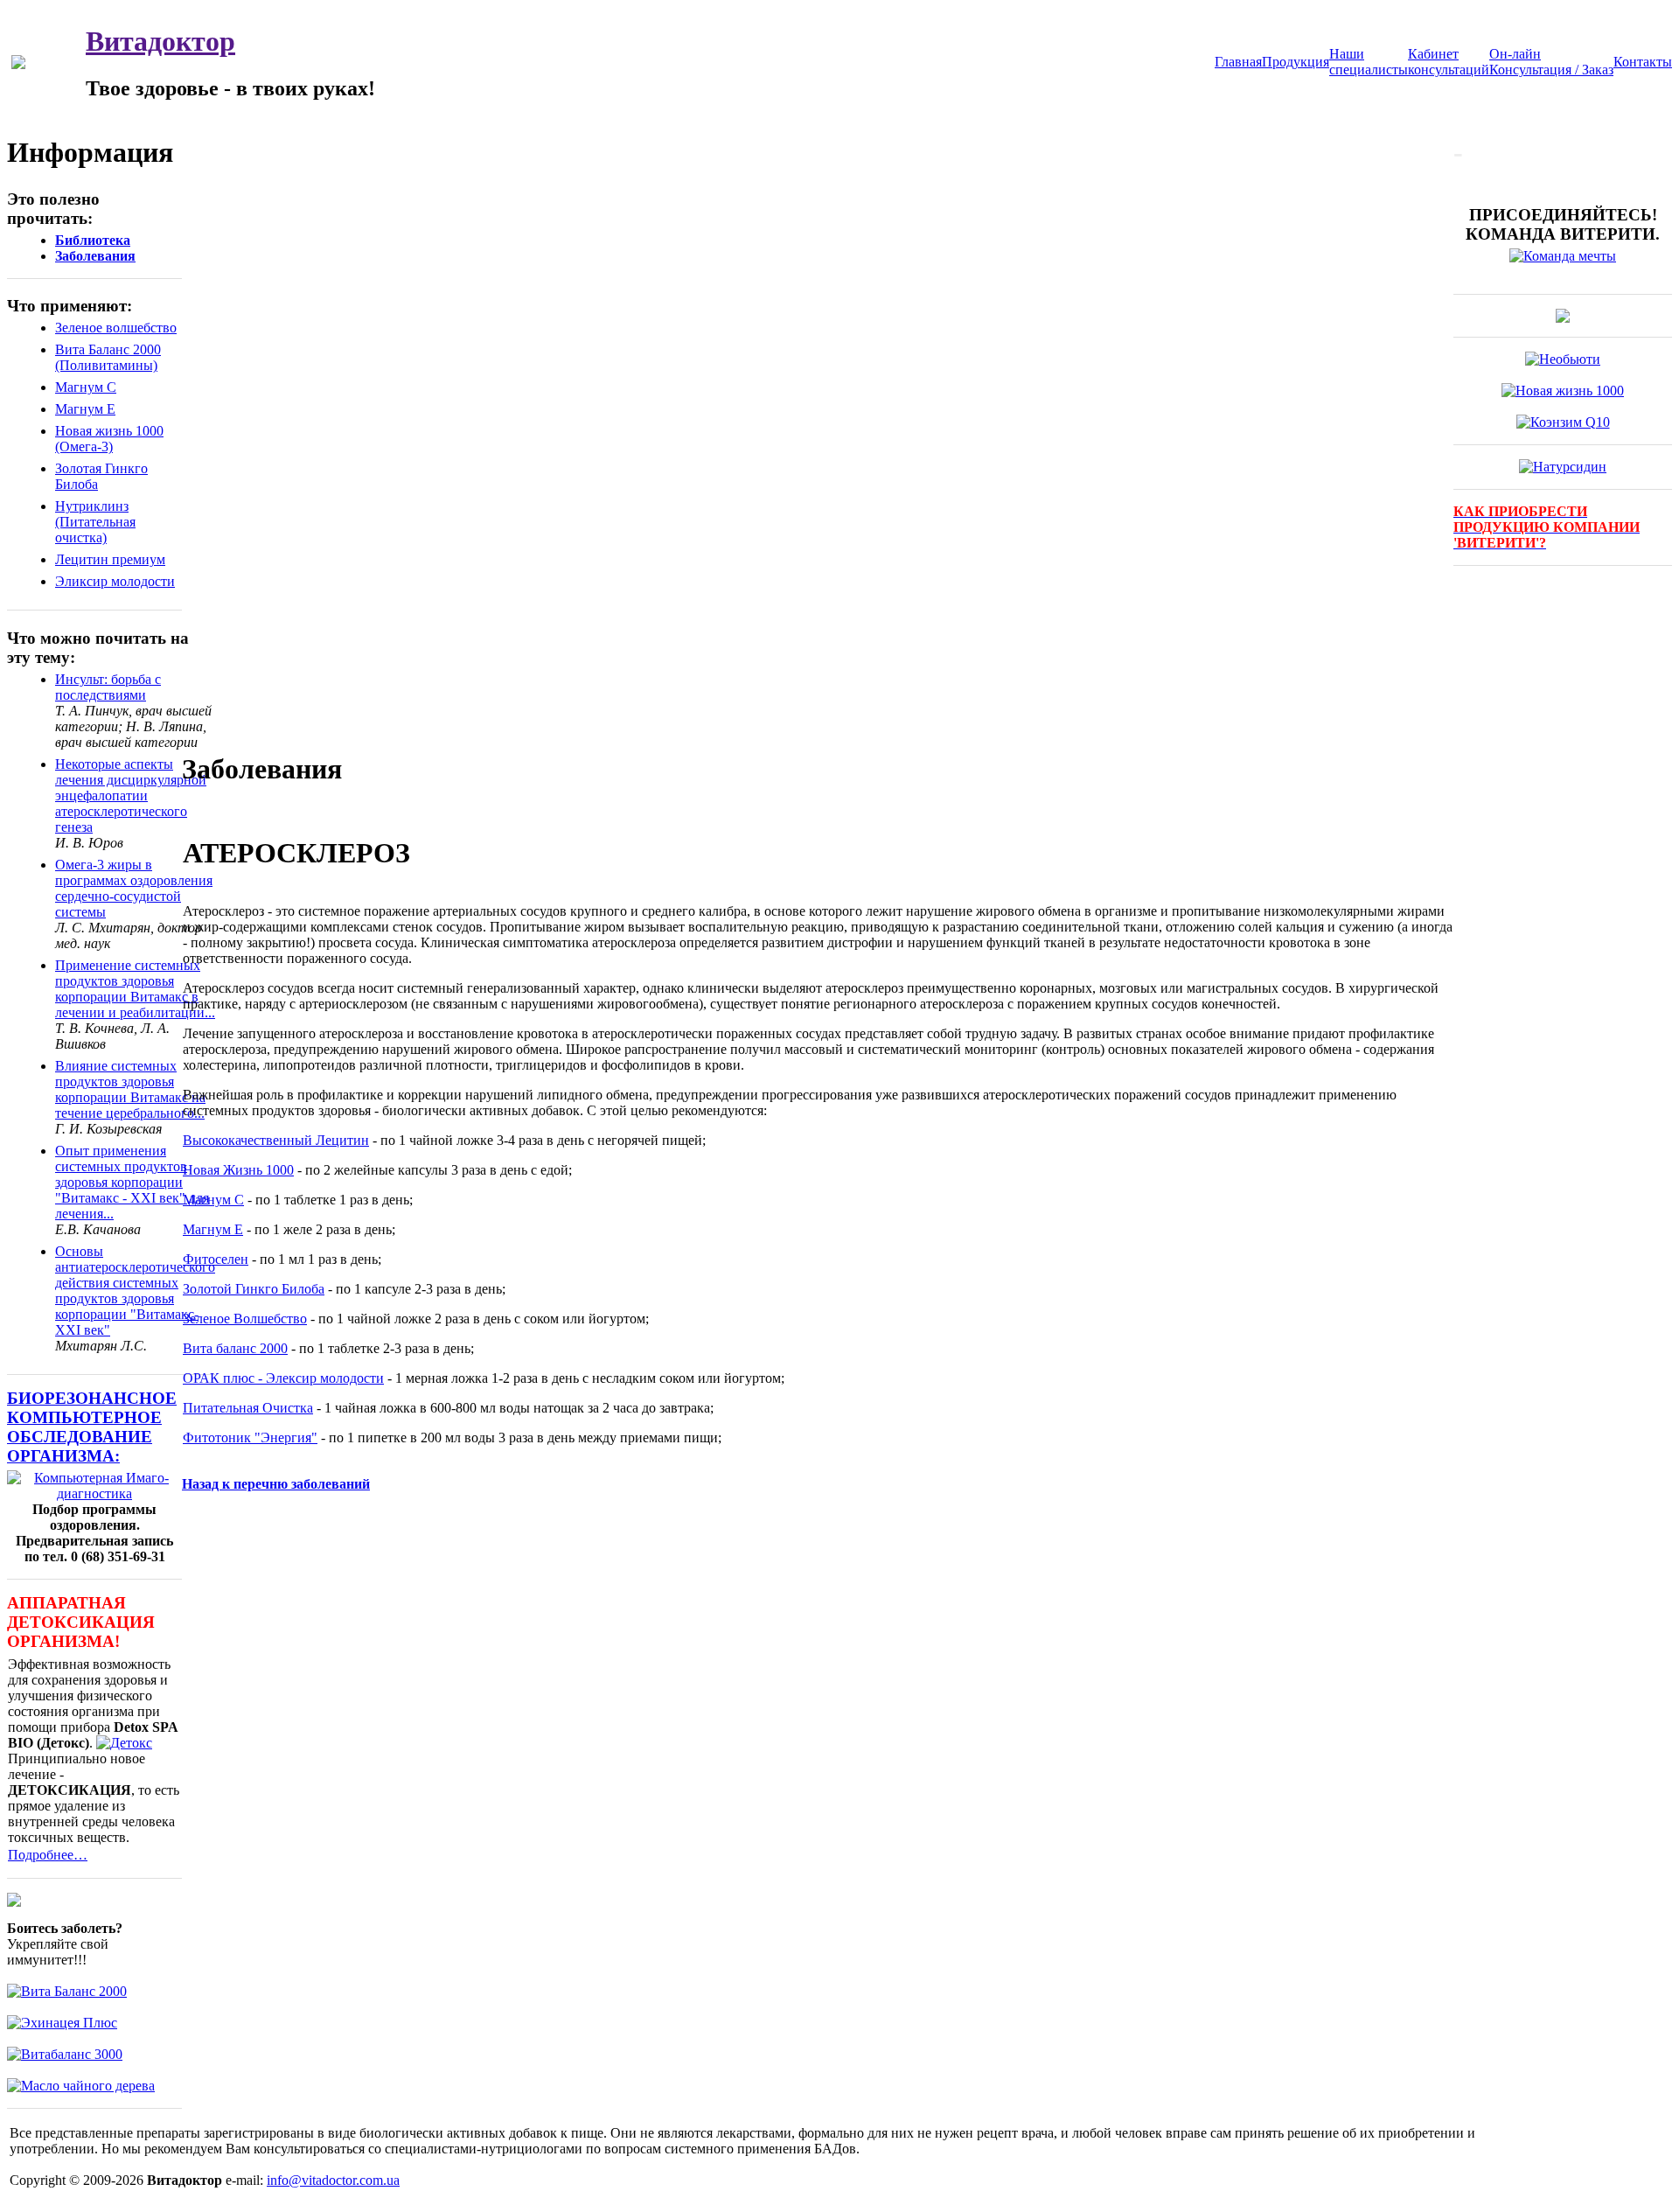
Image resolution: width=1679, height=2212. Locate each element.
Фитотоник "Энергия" (250, 1437)
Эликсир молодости (115, 581)
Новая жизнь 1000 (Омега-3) (109, 439)
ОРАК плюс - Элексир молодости (283, 1378)
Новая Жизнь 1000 (238, 1170)
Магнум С (86, 387)
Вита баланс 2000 (235, 1348)
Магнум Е (85, 409)
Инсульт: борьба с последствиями (108, 687)
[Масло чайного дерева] (81, 2086)
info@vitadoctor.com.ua (333, 2180)
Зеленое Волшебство (245, 1319)
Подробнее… (48, 1855)
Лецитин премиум (110, 559)
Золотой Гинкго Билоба (254, 1289)
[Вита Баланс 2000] (67, 1991)
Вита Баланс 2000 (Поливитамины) (108, 357)
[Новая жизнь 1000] (1563, 391)
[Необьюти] (1563, 359)
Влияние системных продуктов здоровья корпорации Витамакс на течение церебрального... (130, 1089)
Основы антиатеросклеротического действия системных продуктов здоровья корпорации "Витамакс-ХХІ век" (135, 1291)
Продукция (1296, 62)
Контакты (1643, 62)
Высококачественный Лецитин (276, 1140)
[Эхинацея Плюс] (62, 2023)
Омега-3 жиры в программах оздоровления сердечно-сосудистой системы (134, 888)
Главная (1238, 62)
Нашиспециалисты (1369, 62)
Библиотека (93, 240)
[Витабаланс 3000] (65, 2054)
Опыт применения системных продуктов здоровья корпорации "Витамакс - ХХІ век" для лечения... (132, 1182)
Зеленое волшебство (116, 328)
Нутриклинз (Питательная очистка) (95, 522)
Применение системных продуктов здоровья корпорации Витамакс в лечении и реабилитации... (135, 989)
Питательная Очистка (248, 1408)
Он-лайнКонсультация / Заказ (1551, 62)
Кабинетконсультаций (1449, 62)
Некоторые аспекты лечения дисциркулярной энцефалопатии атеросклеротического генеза (131, 795)
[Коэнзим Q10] (1563, 422)
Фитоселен (216, 1259)
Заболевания (95, 256)
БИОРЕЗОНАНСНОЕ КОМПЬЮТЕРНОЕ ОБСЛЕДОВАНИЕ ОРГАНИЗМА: (92, 1427)
